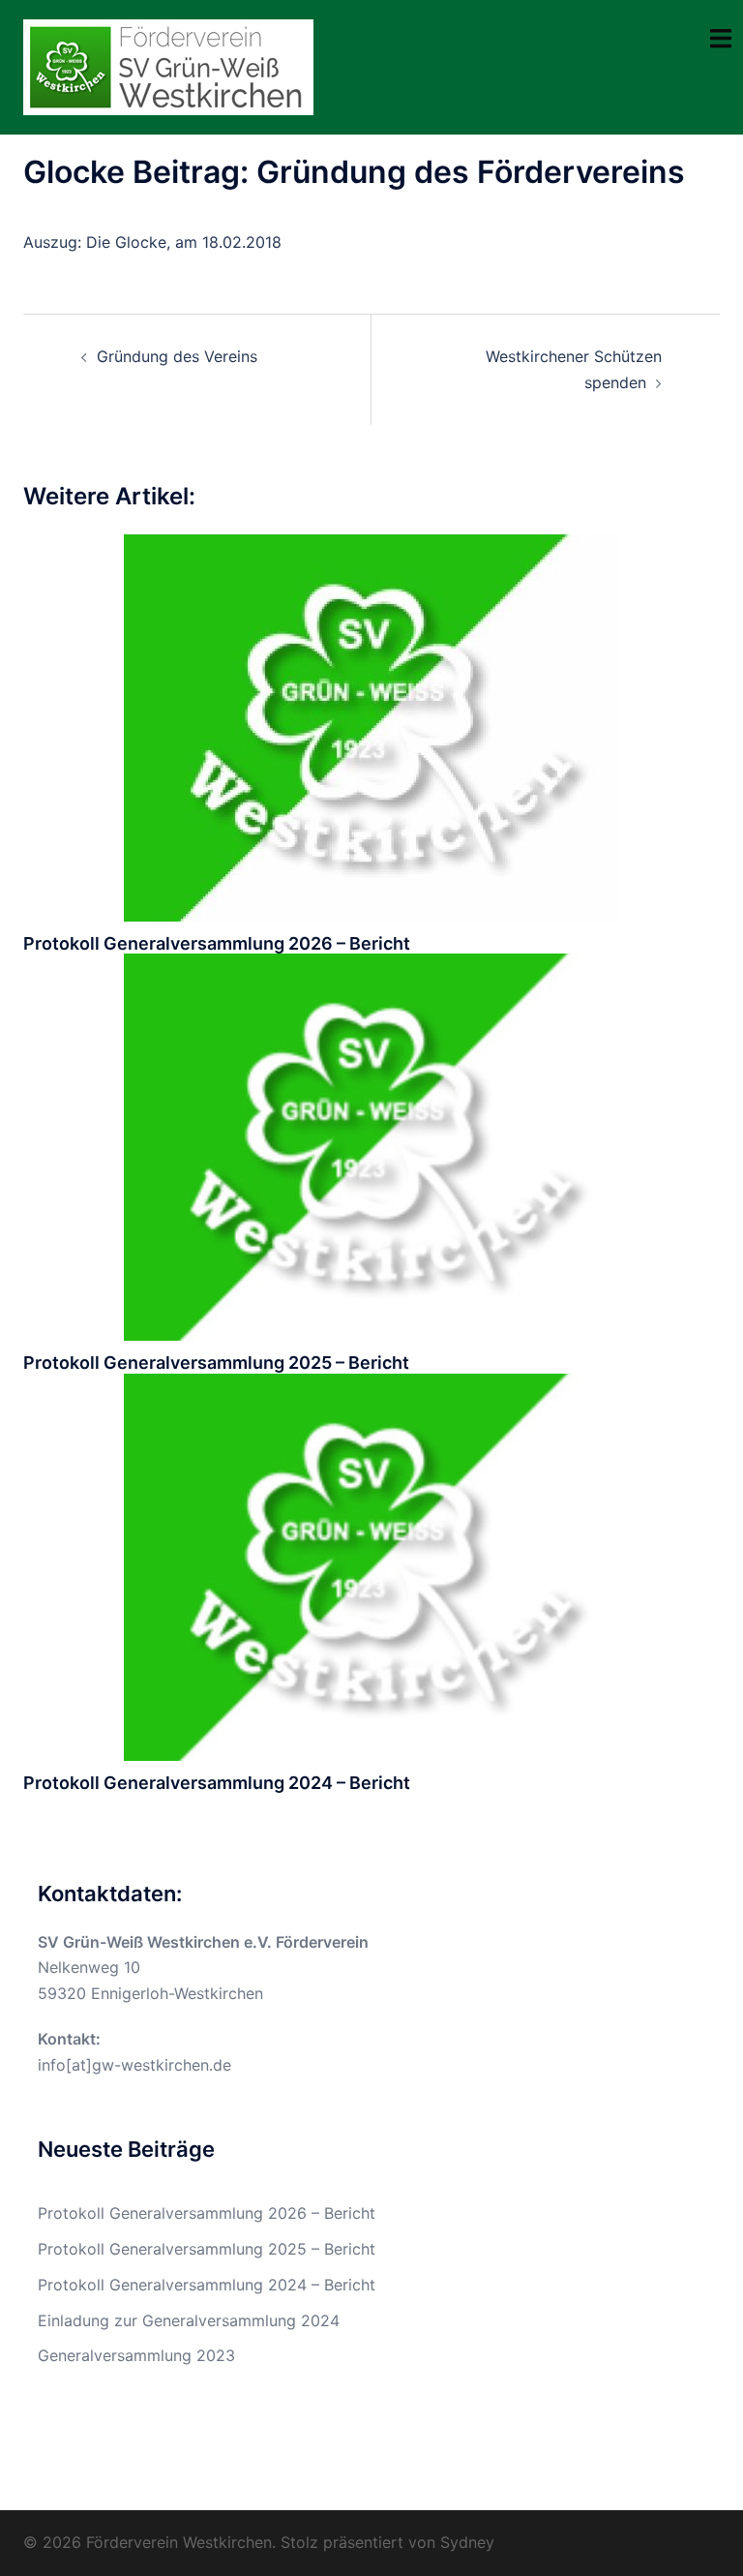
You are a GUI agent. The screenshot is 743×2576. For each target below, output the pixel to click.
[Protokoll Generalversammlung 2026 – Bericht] (371, 726)
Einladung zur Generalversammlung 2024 (189, 2320)
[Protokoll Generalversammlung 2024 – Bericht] (371, 1565)
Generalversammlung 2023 (136, 2355)
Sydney (467, 2542)
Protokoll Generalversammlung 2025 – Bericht (216, 1363)
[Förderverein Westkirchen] (168, 66)
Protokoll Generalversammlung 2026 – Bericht (217, 943)
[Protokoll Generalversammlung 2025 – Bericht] (371, 1146)
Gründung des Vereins (177, 356)
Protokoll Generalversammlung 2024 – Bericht (217, 1783)
